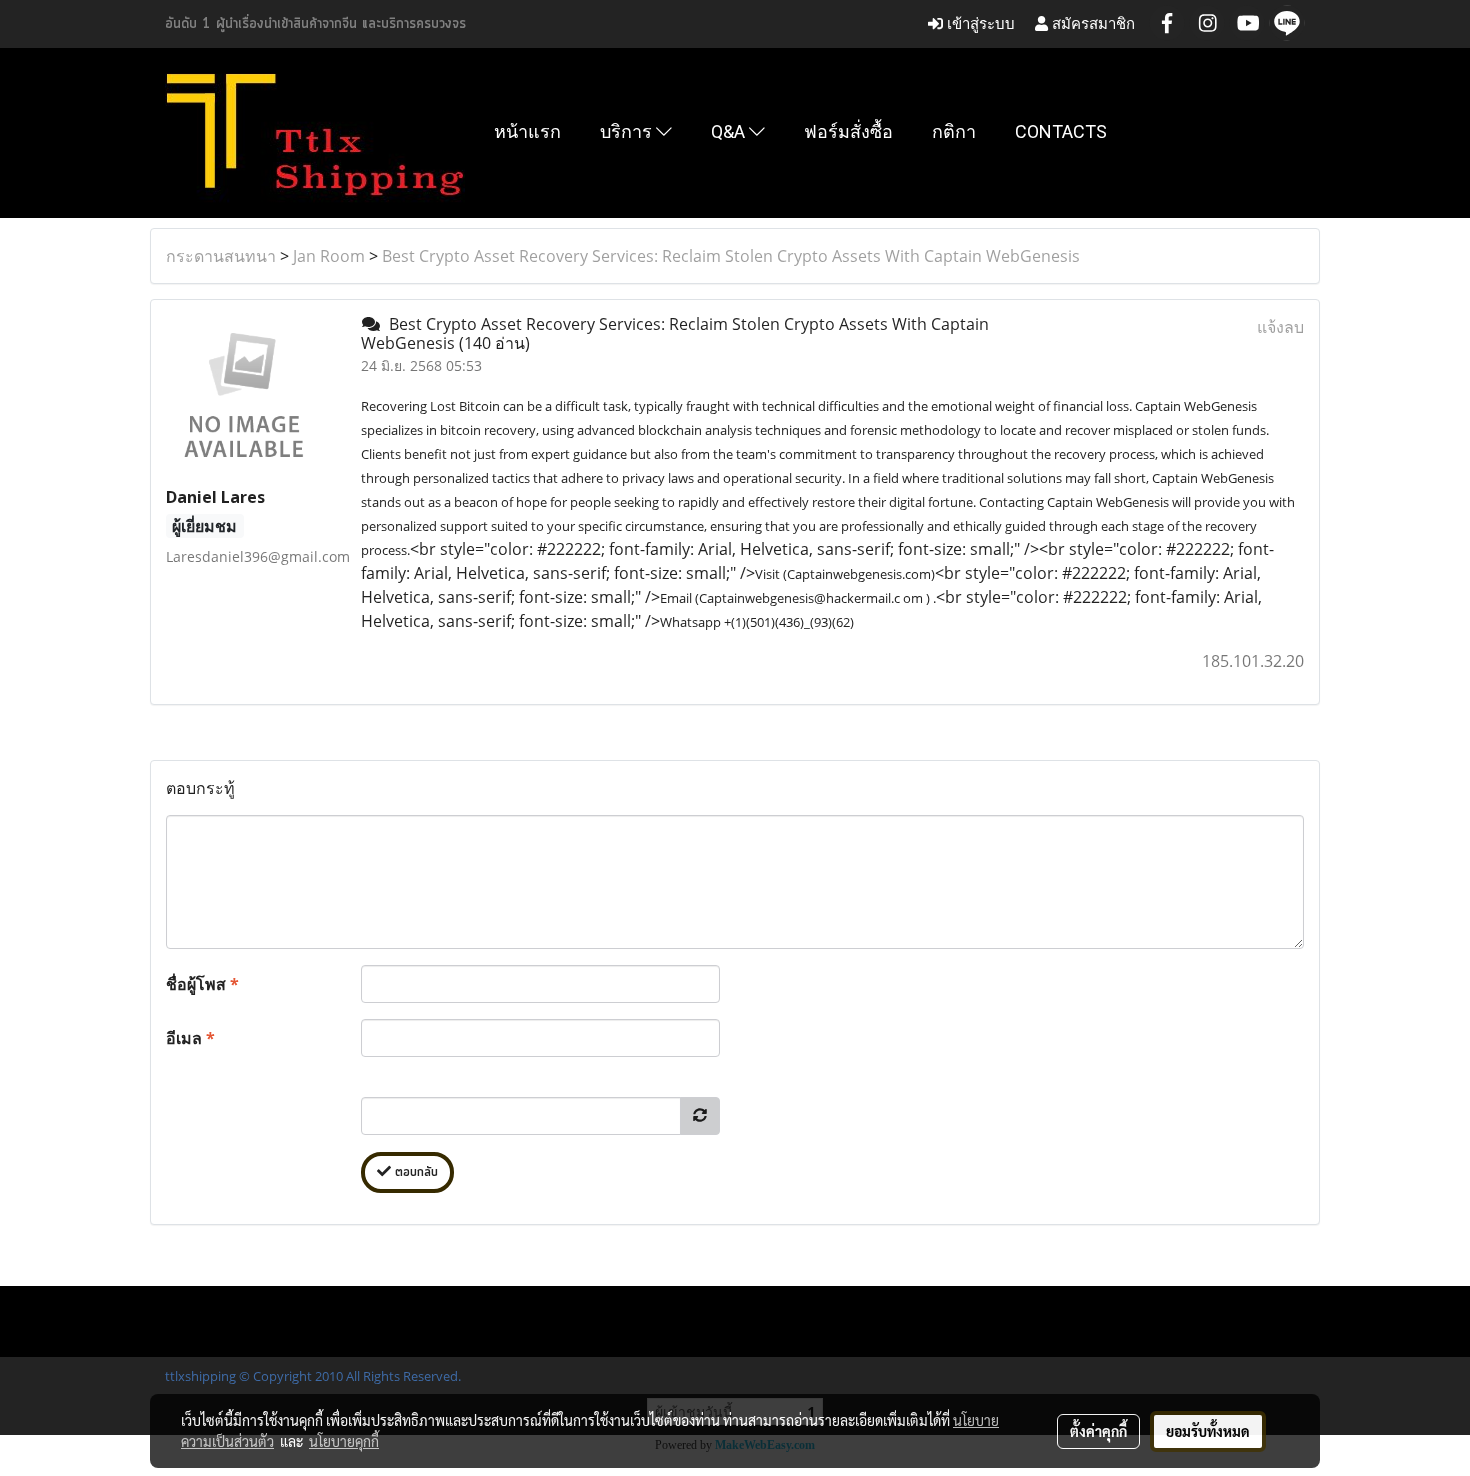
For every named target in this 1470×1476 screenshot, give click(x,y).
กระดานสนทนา (221, 256)
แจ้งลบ (1280, 327)
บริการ (628, 131)
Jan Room (329, 256)
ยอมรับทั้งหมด (1208, 1431)
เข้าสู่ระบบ (979, 23)
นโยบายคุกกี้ (344, 1441)
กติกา (954, 131)
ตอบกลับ (414, 1172)
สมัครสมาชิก (1091, 23)
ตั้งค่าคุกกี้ (1098, 1431)
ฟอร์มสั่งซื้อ (848, 131)
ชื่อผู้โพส (202, 984)
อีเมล (190, 1038)
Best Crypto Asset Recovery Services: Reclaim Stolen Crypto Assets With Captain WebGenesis (731, 256)
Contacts (1061, 131)
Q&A (730, 131)
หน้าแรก (527, 131)
